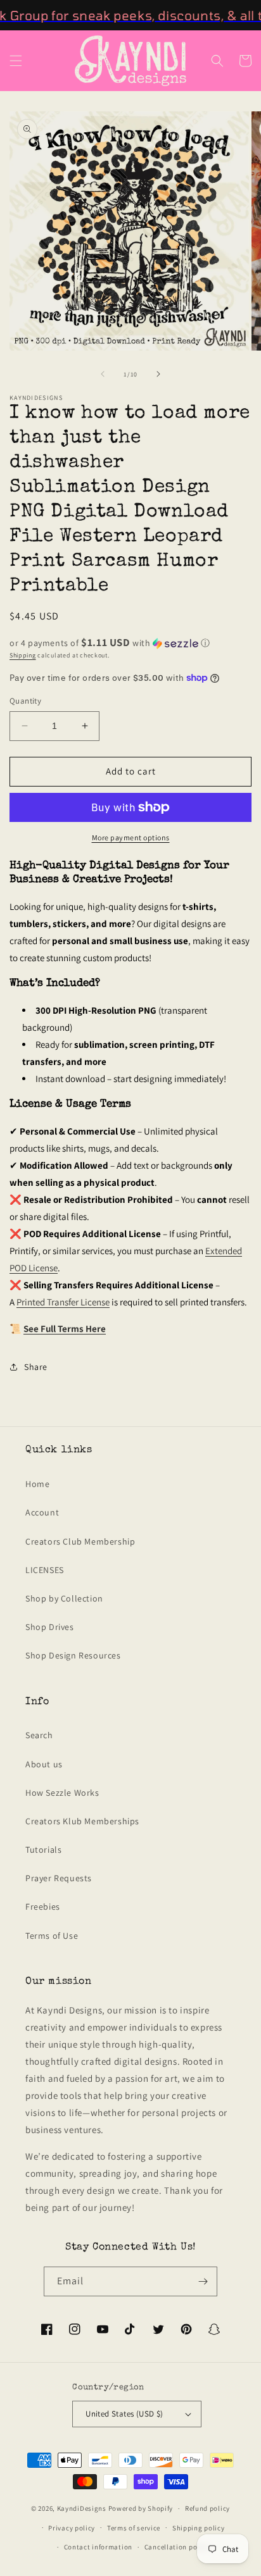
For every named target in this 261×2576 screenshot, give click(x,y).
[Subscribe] (203, 2281)
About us (44, 1764)
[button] (16, 61)
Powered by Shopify (141, 2508)
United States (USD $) (124, 2414)
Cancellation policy (177, 2547)
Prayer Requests (59, 1878)
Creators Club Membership (80, 1541)
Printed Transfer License (63, 1302)
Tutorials (43, 1850)
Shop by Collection (64, 1598)
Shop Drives (50, 1627)
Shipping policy (199, 2528)
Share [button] (36, 1367)
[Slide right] (158, 374)
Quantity (25, 701)
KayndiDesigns (82, 2508)
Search (39, 1735)
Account (42, 1512)
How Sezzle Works (62, 1793)
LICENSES (45, 1570)
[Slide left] (103, 374)
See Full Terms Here (65, 1328)
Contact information (98, 2547)
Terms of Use (52, 1936)
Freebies (43, 1907)
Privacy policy (72, 2528)
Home (37, 1484)
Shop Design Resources (73, 1655)
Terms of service (134, 2528)
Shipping (23, 655)
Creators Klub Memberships (82, 1821)
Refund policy (207, 2508)
